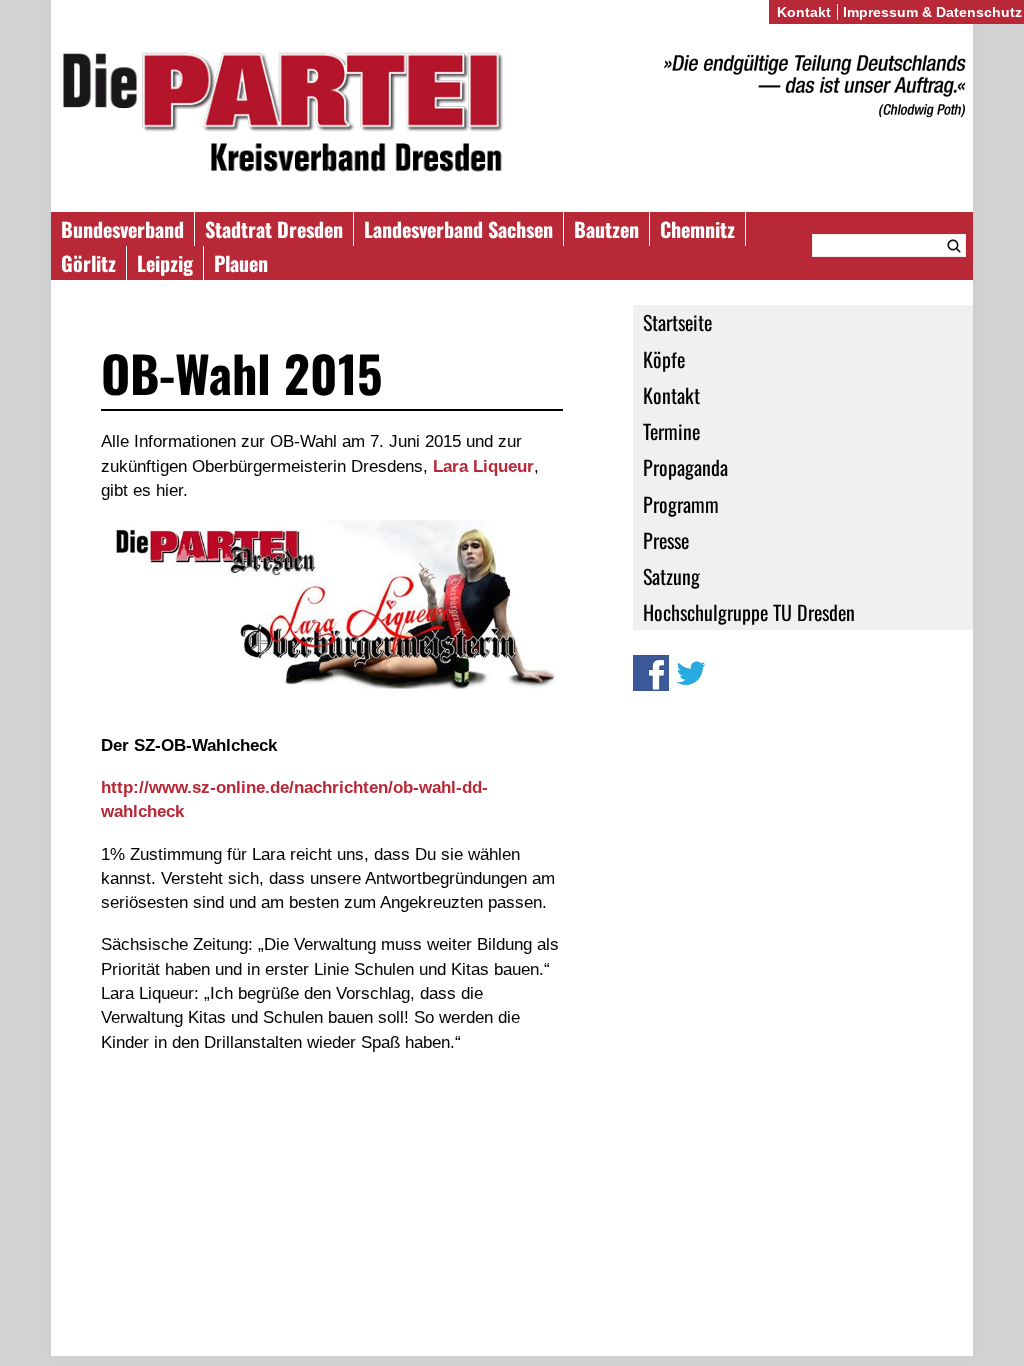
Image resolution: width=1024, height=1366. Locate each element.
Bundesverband (122, 229)
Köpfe (664, 359)
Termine (671, 431)
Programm (681, 504)
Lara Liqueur (483, 466)
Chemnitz (697, 229)
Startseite (677, 322)
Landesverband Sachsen (458, 229)
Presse (666, 540)
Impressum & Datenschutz (932, 12)
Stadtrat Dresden (274, 229)
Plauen (241, 263)
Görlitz (88, 263)
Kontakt (671, 395)
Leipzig (165, 263)
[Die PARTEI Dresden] (512, 115)
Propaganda (685, 467)
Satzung (671, 576)
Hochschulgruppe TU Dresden (749, 612)
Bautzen (606, 229)
